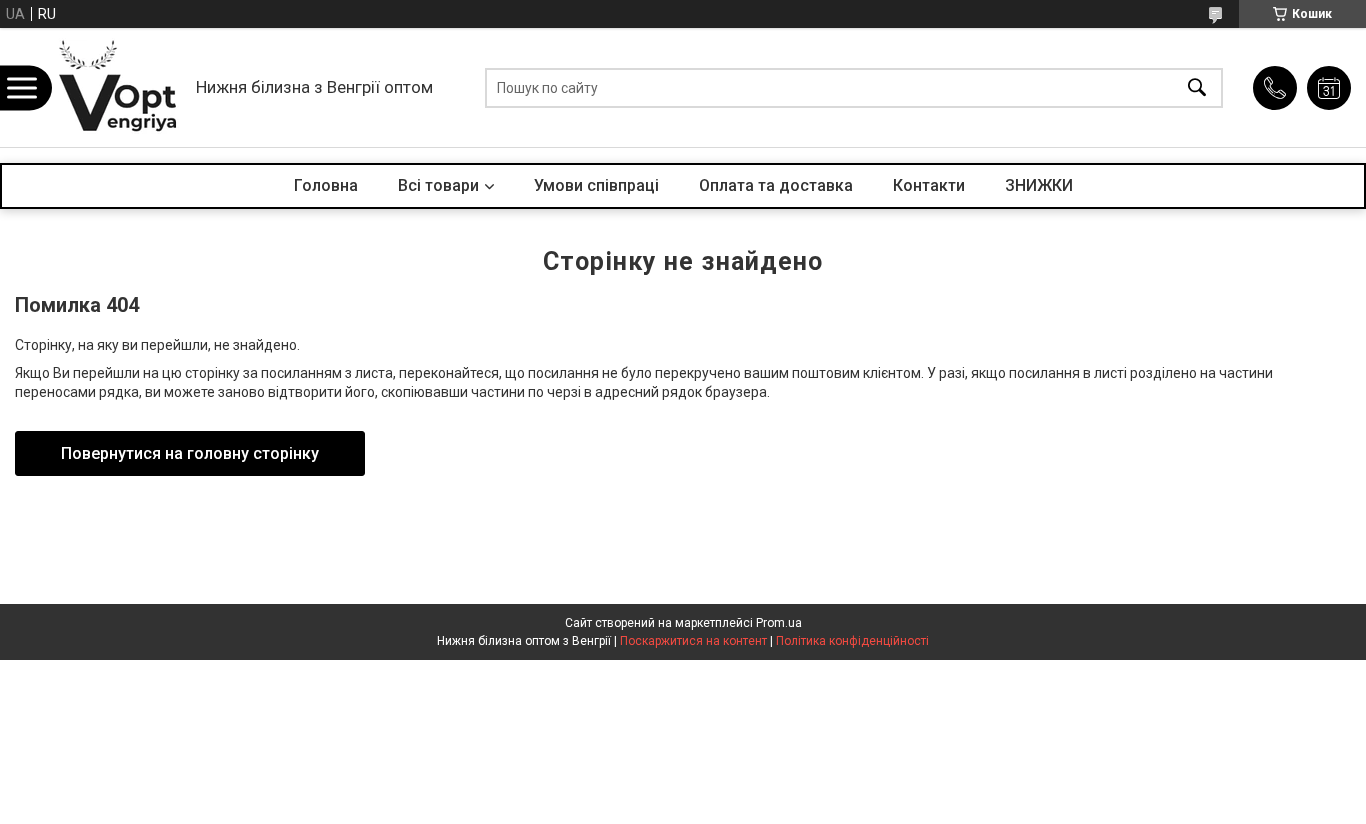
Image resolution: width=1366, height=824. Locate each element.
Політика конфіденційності (852, 641)
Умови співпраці (596, 185)
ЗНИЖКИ (1039, 185)
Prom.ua (779, 623)
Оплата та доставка (776, 185)
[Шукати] (1197, 87)
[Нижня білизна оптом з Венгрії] (118, 87)
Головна (326, 185)
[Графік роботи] (1329, 88)
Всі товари (438, 185)
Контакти (929, 185)
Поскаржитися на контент (693, 641)
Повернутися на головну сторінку (190, 453)
